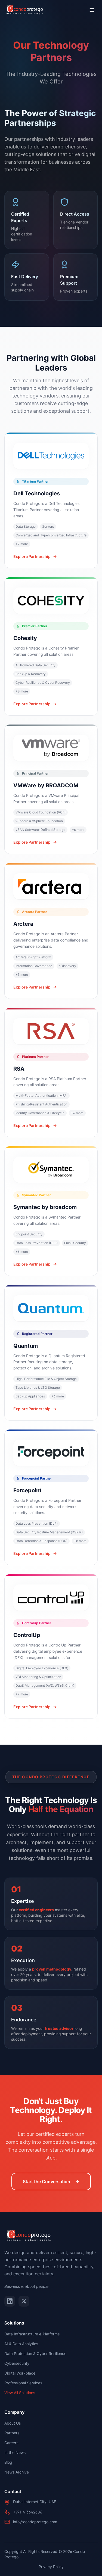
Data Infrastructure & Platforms (32, 2334)
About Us (13, 2423)
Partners (12, 2433)
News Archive (17, 2472)
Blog (8, 2462)
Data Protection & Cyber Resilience (35, 2353)
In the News (15, 2452)
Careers (11, 2443)
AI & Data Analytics (21, 2344)
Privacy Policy (51, 2567)
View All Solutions (20, 2393)
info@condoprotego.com (35, 2522)
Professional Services (23, 2383)
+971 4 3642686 (28, 2512)
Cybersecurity (17, 2363)
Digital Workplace (20, 2373)
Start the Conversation (47, 2182)
